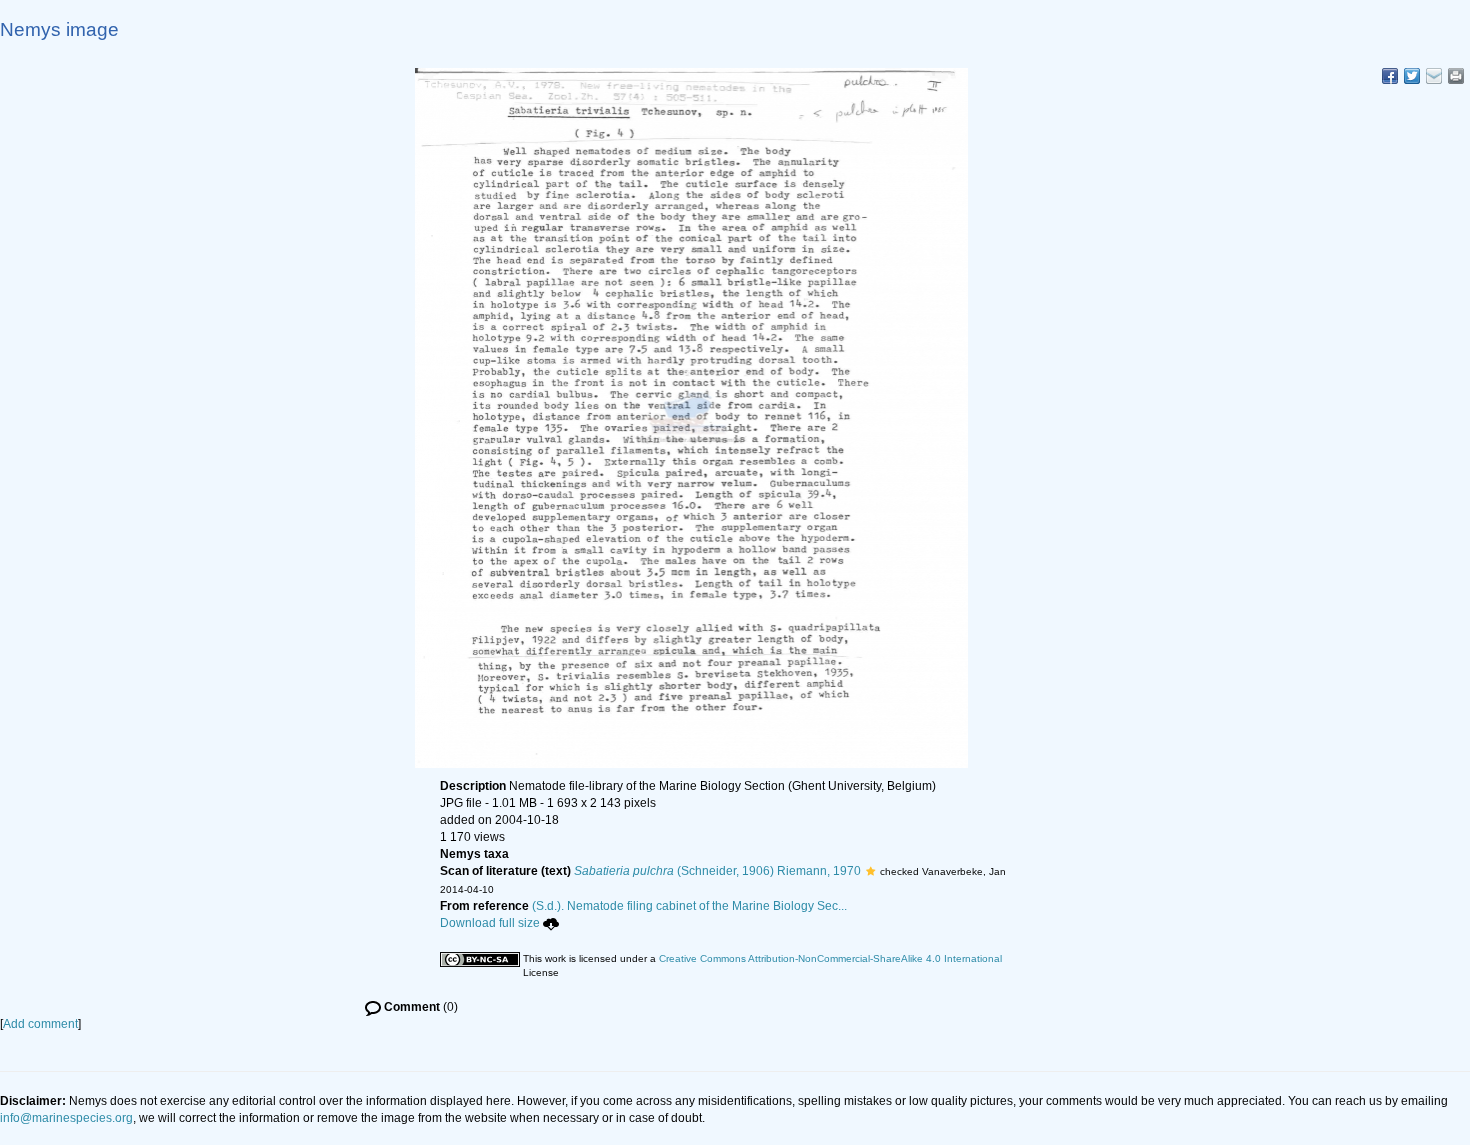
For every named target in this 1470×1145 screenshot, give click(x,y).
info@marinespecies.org (66, 1118)
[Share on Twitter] (1412, 76)
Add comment (40, 1024)
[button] (870, 871)
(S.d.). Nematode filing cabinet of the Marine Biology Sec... (689, 906)
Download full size (490, 923)
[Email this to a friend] (1456, 76)
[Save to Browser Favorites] (1434, 76)
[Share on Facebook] (1390, 76)
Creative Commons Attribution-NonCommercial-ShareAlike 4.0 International (830, 958)
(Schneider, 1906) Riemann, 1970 (717, 871)
